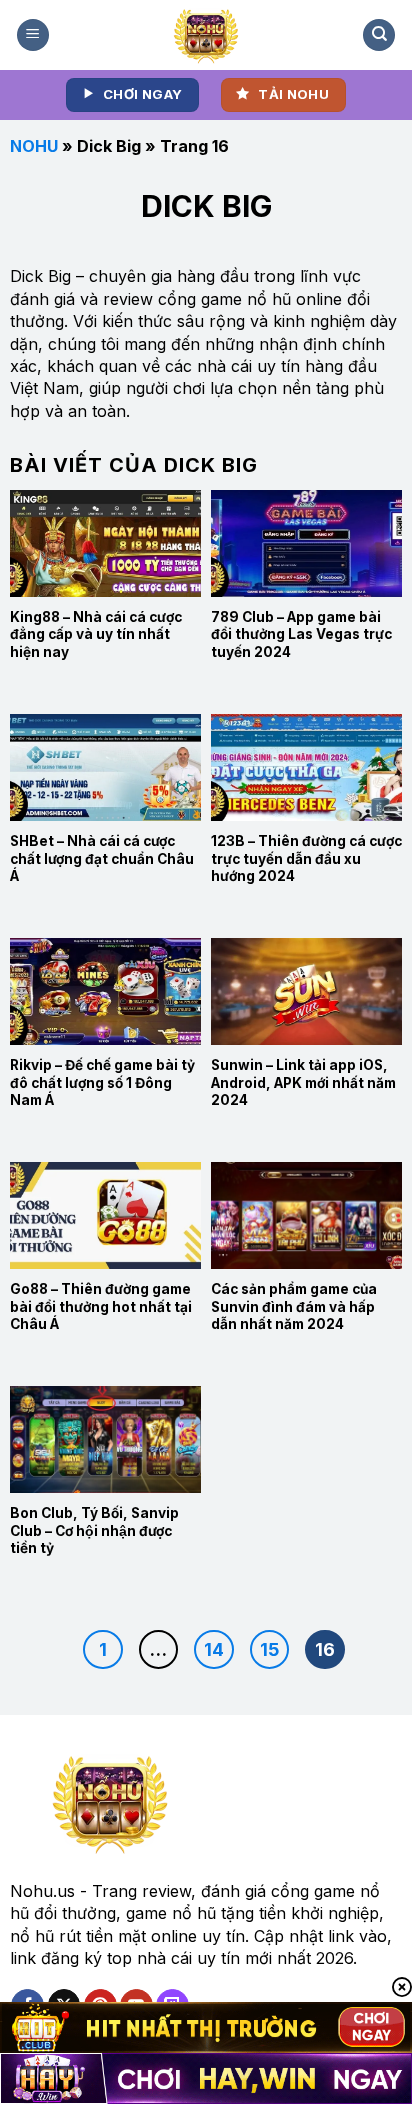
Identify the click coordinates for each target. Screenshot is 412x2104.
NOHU (34, 146)
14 (214, 1649)
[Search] (379, 35)
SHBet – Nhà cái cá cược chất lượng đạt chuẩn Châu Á (102, 858)
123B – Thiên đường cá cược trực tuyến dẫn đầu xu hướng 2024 (306, 858)
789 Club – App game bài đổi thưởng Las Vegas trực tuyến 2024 (301, 634)
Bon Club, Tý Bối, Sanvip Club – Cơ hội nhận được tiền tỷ (94, 1530)
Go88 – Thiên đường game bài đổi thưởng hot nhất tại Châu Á (101, 1306)
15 (269, 1649)
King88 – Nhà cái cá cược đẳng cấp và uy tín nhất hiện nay (96, 634)
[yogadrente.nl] (206, 35)
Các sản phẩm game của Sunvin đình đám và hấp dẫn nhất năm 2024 (294, 1306)
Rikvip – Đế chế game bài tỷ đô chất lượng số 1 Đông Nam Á (102, 1082)
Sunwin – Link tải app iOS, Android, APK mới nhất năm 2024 (303, 1082)
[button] (33, 35)
